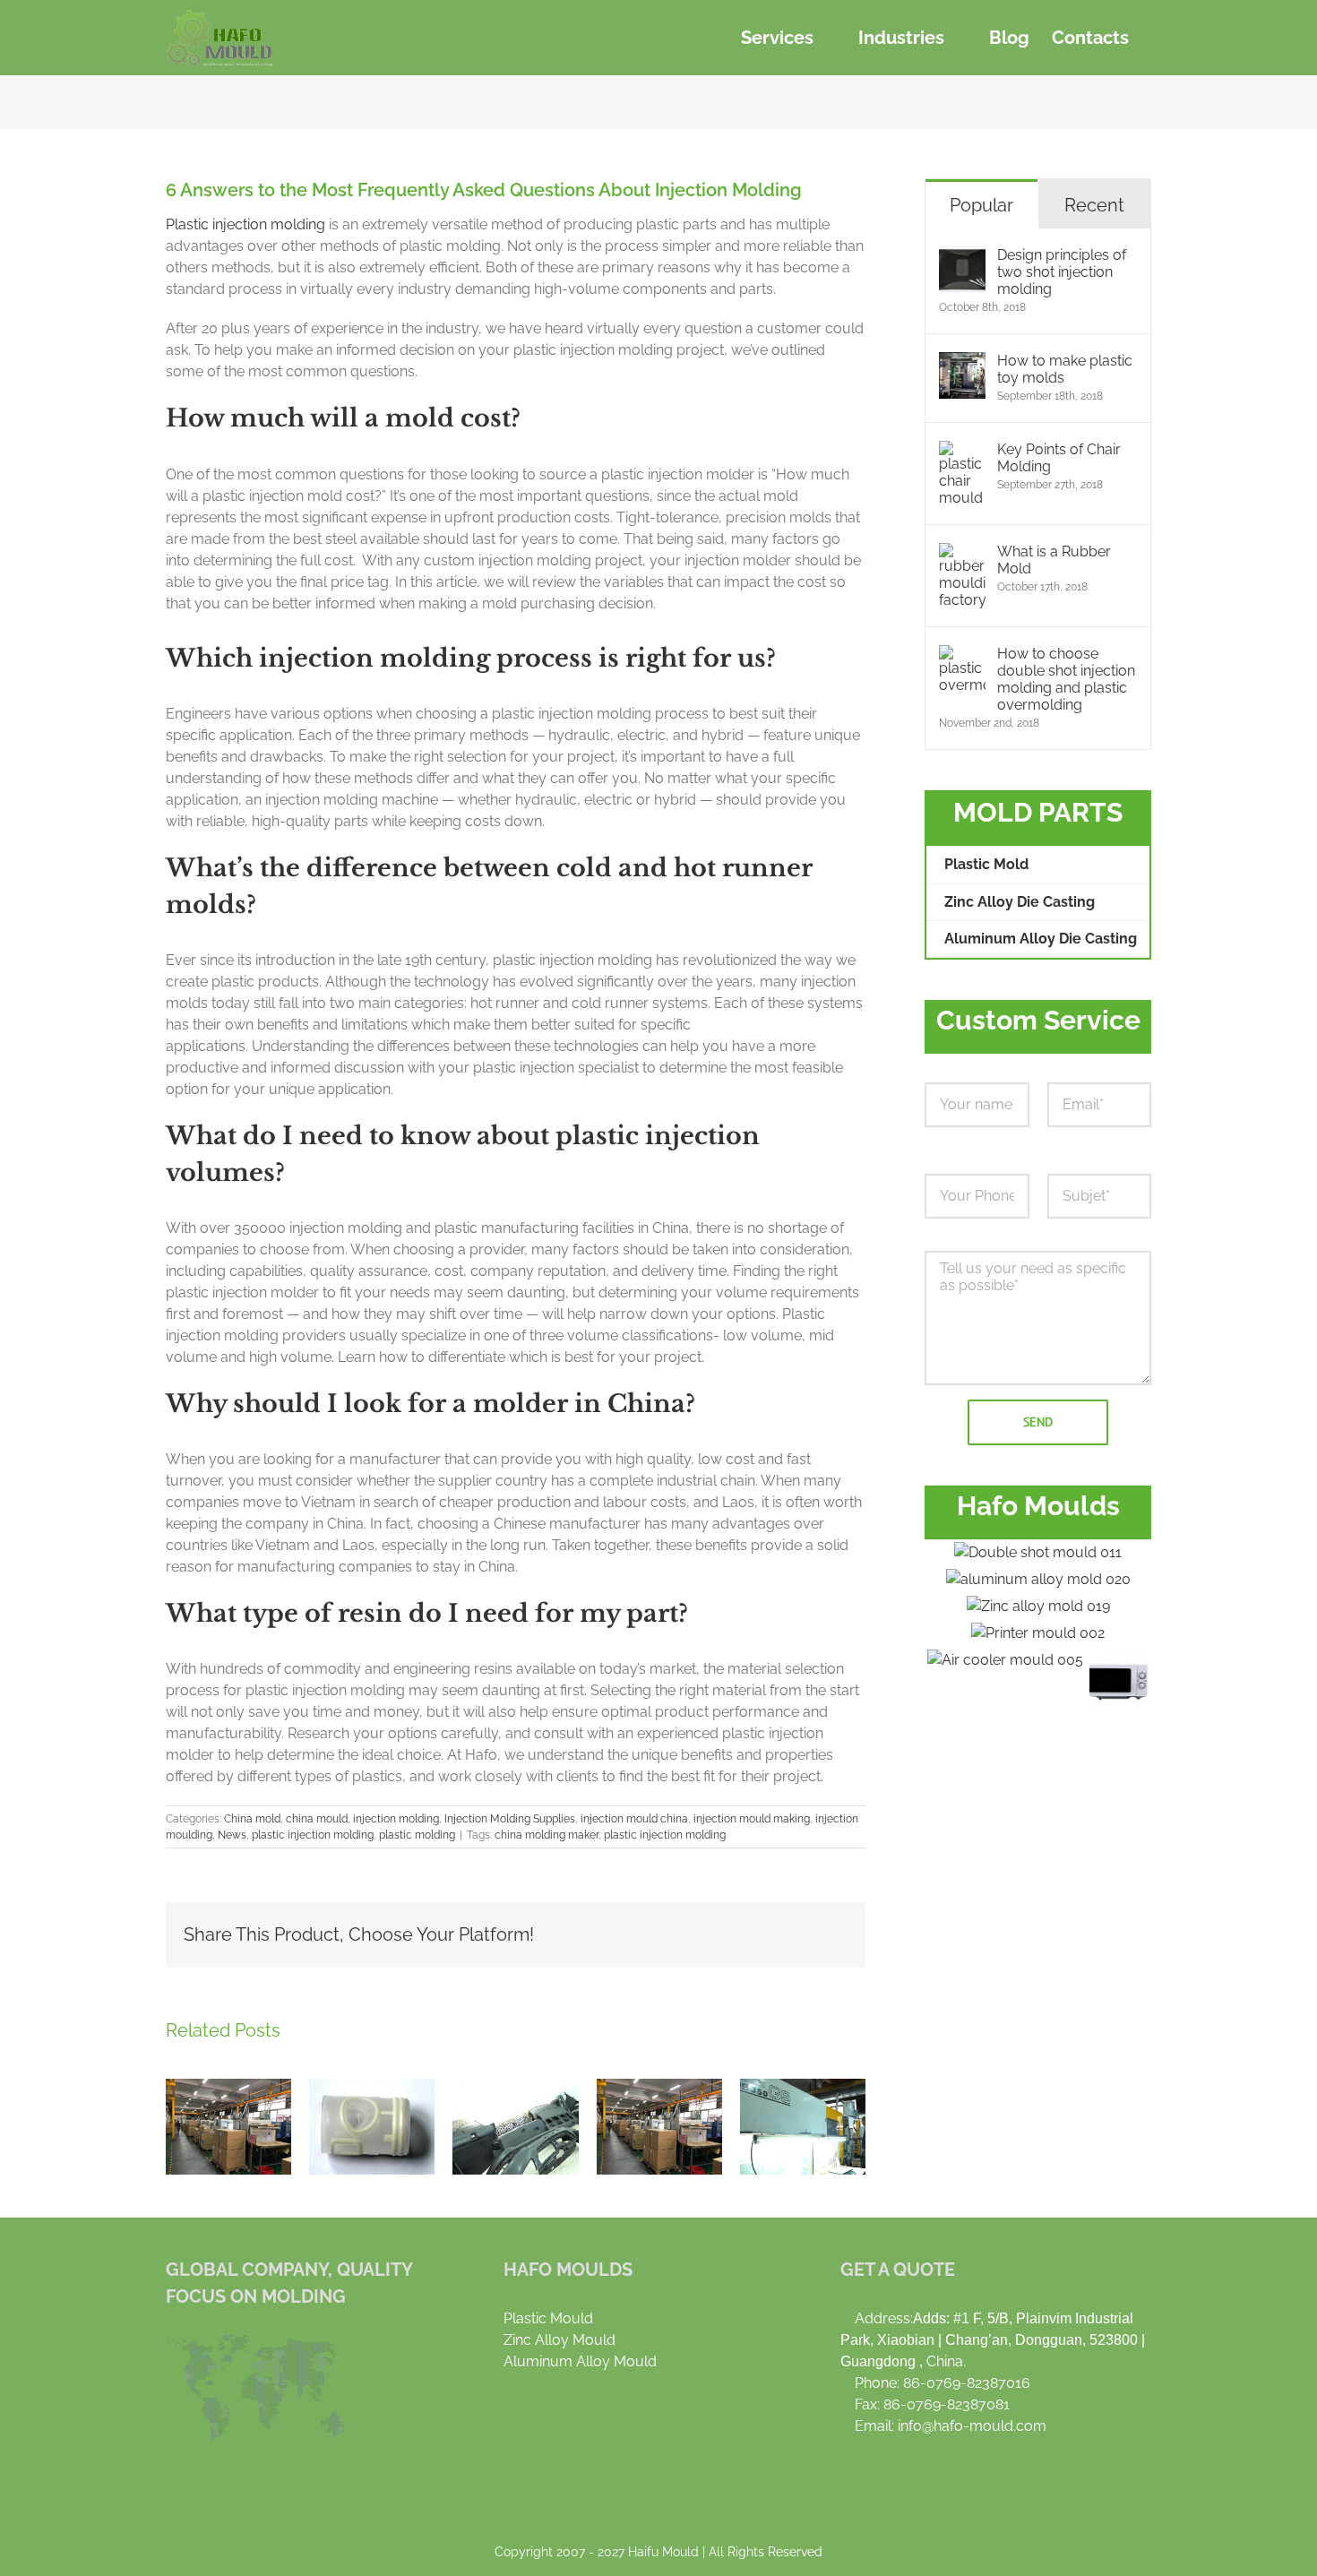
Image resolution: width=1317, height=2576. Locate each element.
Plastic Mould (548, 2318)
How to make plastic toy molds (1065, 369)
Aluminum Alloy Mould (580, 2361)
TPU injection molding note (372, 2126)
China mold (252, 1819)
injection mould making (752, 1819)
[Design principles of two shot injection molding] (962, 257)
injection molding (396, 1819)
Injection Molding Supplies (510, 1819)
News (232, 1835)
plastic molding (417, 1835)
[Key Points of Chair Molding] (962, 451)
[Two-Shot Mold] (1038, 1553)
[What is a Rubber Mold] (962, 553)
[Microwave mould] (1119, 1679)
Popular (981, 205)
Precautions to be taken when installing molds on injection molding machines (228, 2126)
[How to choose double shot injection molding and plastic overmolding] (962, 655)
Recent (1094, 205)
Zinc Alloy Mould (560, 2340)
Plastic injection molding (245, 224)
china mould (317, 1819)
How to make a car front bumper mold (515, 2126)
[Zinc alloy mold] (1038, 1607)
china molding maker (547, 1835)
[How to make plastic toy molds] (962, 362)
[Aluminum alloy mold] (1038, 1580)
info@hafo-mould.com (972, 2426)
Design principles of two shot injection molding (1062, 272)
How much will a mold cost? (343, 418)
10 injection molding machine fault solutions (659, 2126)
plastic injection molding (313, 1835)
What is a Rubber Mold (1054, 560)
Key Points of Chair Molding (1059, 458)
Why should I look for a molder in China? (430, 1404)
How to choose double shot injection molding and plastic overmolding (1066, 679)
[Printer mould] (1038, 1633)
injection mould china (634, 1819)
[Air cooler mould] (1006, 1660)
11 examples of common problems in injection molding (803, 2126)
